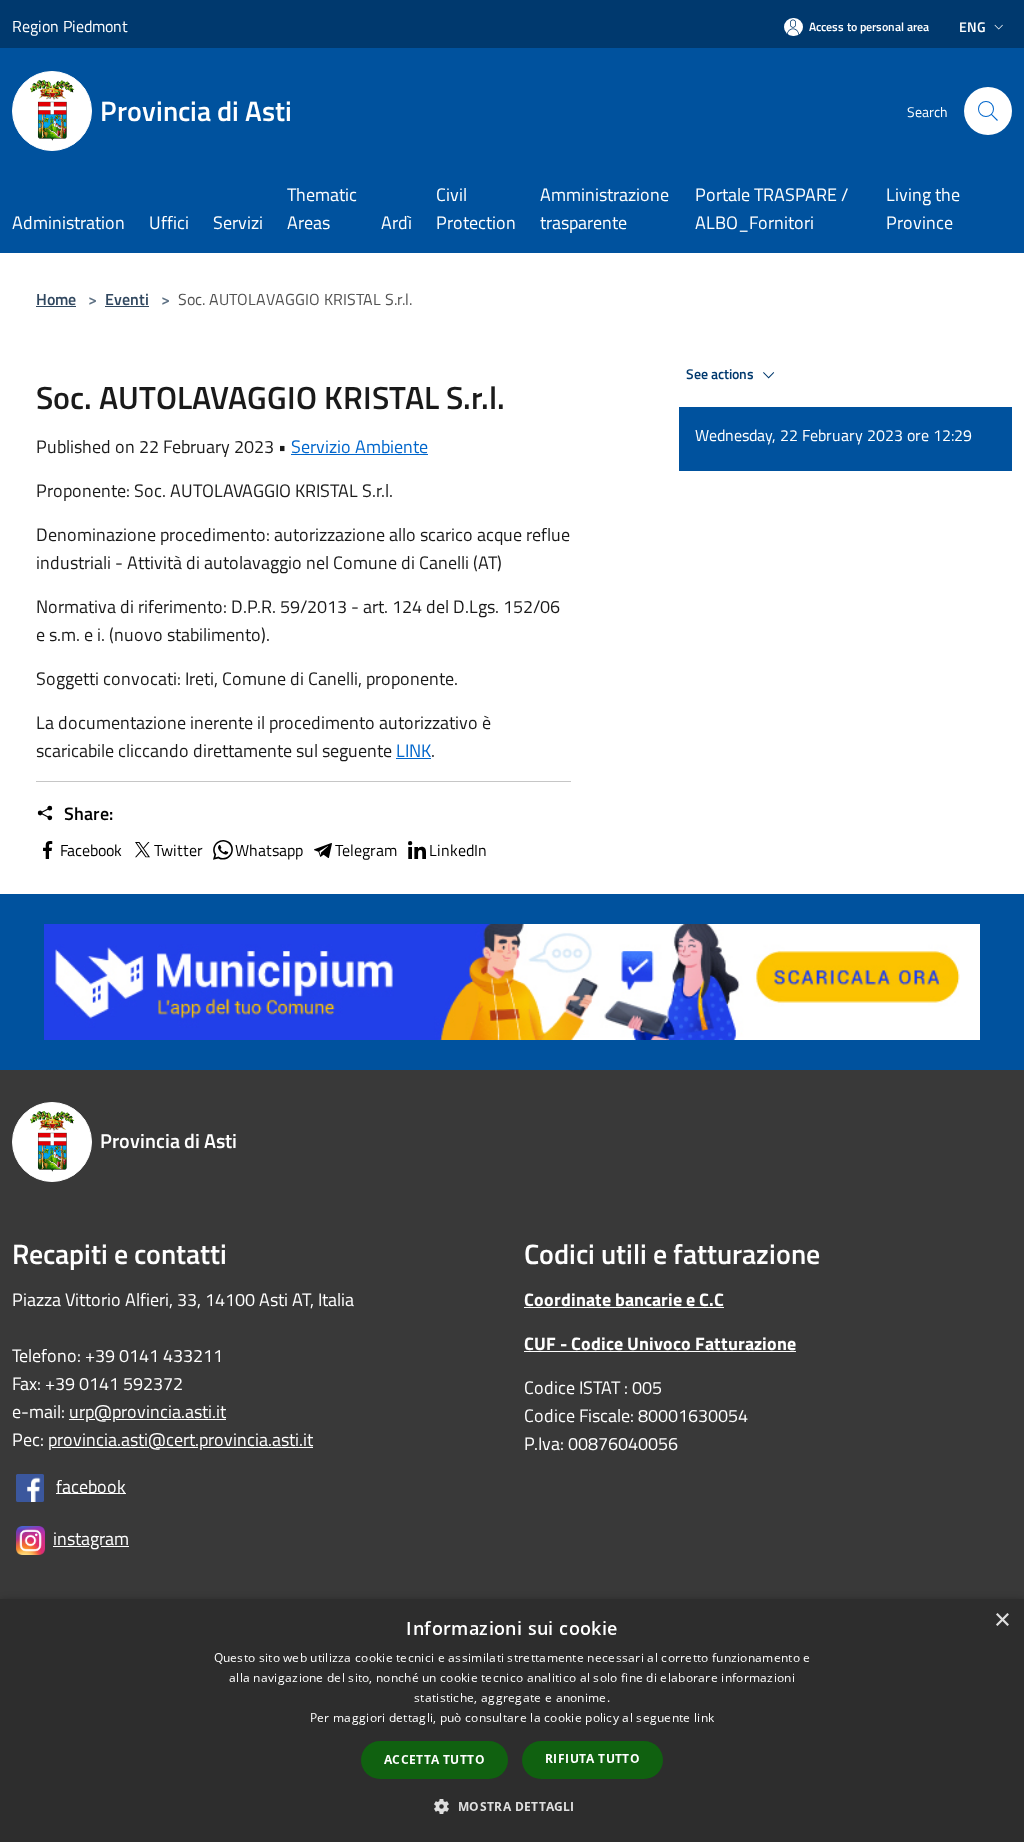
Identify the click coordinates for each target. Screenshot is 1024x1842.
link (704, 1717)
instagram (91, 1538)
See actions (721, 374)
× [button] (1001, 1620)
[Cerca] (988, 111)
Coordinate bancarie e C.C (624, 1299)
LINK (413, 750)
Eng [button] (972, 26)
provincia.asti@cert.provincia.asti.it (180, 1439)
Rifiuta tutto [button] (592, 1758)
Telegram (366, 850)
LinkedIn (458, 850)
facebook (91, 1485)
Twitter (178, 850)
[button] (511, 1806)
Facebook (91, 850)
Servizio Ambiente (359, 446)
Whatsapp (269, 850)
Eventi (127, 299)
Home (56, 299)
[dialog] (512, 1720)
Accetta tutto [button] (434, 1759)
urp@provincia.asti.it (147, 1411)
